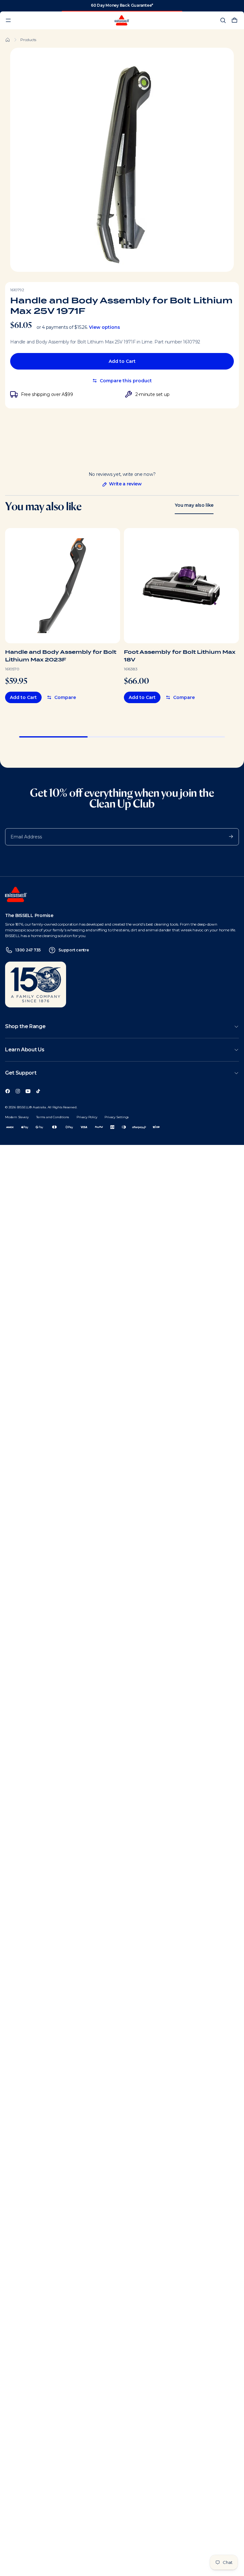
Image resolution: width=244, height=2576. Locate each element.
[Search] (223, 20)
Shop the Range (25, 1026)
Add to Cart (122, 361)
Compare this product (126, 381)
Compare (65, 697)
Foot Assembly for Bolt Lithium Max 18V (180, 656)
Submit (228, 836)
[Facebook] (8, 1091)
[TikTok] (38, 1091)
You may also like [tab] (194, 505)
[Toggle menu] (8, 20)
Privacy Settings (117, 1117)
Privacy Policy (87, 1117)
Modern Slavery (17, 1117)
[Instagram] (18, 1091)
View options (105, 327)
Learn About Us (25, 1050)
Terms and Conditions (53, 1117)
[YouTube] (28, 1091)
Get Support (21, 1073)
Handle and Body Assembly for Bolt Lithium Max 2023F (61, 656)
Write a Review (122, 484)
